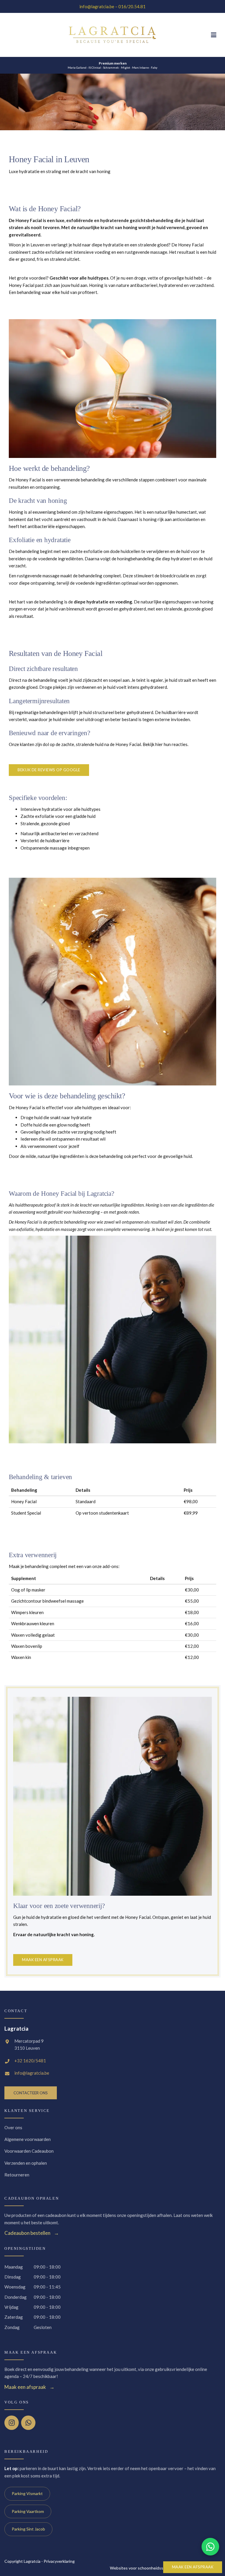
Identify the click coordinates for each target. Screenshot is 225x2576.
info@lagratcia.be (97, 6)
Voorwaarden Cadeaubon (29, 2151)
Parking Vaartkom (28, 2511)
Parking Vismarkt (27, 2493)
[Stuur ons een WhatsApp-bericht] (210, 2547)
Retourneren (17, 2175)
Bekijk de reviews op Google (49, 770)
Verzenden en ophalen (26, 2163)
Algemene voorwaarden (28, 2139)
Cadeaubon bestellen (27, 2233)
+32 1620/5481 (30, 2061)
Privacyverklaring (59, 2561)
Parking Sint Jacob (28, 2529)
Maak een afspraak (193, 2567)
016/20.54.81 (132, 6)
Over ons (13, 2127)
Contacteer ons (31, 2093)
